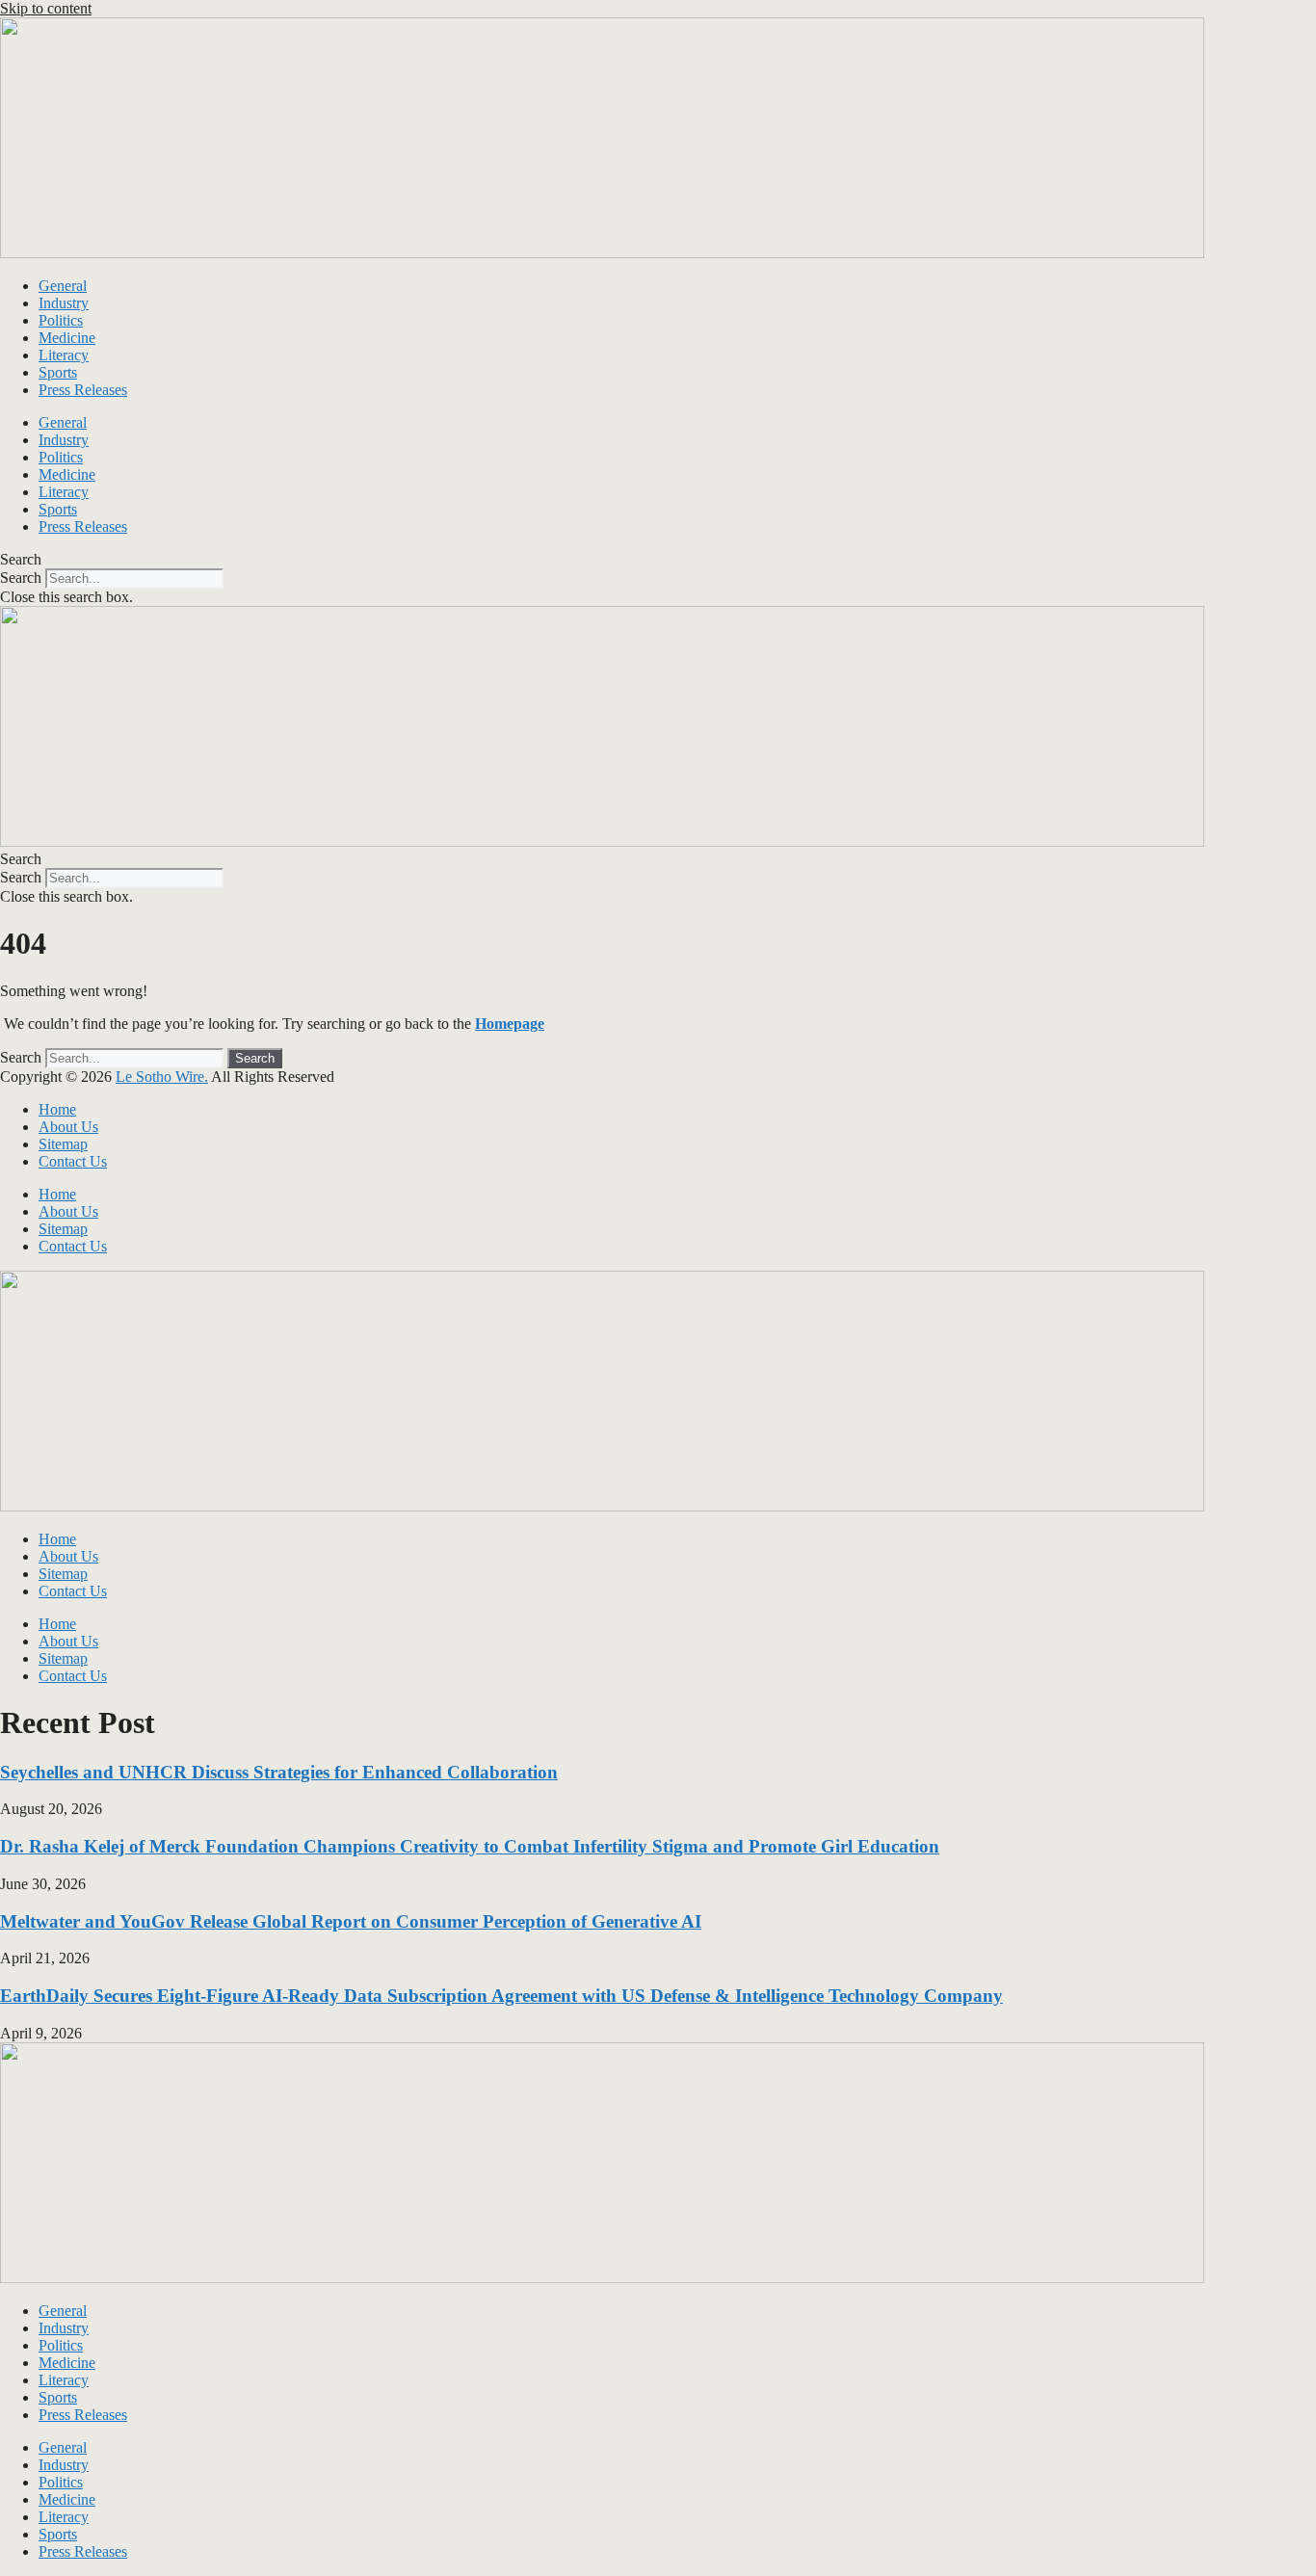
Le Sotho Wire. (162, 1077)
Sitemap (63, 1144)
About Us (68, 1127)
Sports (58, 372)
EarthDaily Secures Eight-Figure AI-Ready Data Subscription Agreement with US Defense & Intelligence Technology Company (501, 1996)
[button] (658, 560)
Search (21, 578)
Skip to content (46, 8)
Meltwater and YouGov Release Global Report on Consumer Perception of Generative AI (351, 1921)
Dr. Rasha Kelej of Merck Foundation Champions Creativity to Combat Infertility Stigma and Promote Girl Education (470, 1846)
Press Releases (83, 390)
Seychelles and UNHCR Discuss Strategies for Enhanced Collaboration (279, 1772)
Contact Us (73, 1161)
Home (57, 1109)
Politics (61, 320)
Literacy (64, 355)
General (63, 286)
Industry (64, 303)
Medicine (67, 338)
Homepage (510, 1024)
